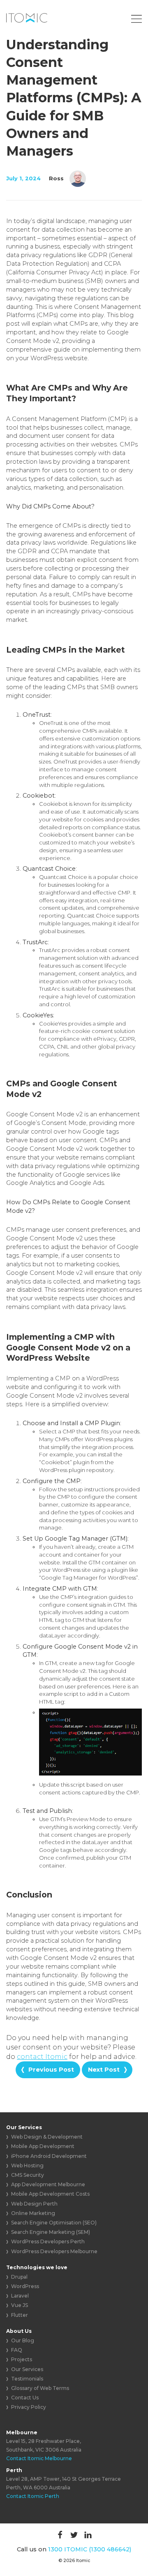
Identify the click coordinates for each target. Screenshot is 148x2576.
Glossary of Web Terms (40, 2388)
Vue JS (20, 2305)
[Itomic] (27, 18)
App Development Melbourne (48, 2184)
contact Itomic (42, 2057)
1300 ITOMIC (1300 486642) (90, 2549)
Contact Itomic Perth (33, 2496)
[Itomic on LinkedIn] (88, 2535)
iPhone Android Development (49, 2156)
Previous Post (51, 2070)
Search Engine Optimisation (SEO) (54, 2223)
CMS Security (28, 2175)
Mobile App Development (43, 2146)
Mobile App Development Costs (50, 2194)
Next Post (104, 2070)
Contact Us (25, 2398)
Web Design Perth (34, 2204)
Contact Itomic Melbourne (39, 2458)
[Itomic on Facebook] (60, 2535)
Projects (22, 2359)
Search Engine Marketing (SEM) (51, 2232)
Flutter (20, 2315)
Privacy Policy (29, 2407)
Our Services (24, 2127)
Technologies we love (37, 2267)
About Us (19, 2331)
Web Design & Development (47, 2137)
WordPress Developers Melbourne (54, 2251)
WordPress (25, 2286)
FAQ (17, 2350)
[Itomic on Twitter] (74, 2535)
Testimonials (27, 2379)
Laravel (20, 2296)
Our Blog (23, 2340)
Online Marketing (33, 2213)
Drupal (19, 2277)
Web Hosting (27, 2165)
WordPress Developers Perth (48, 2241)
